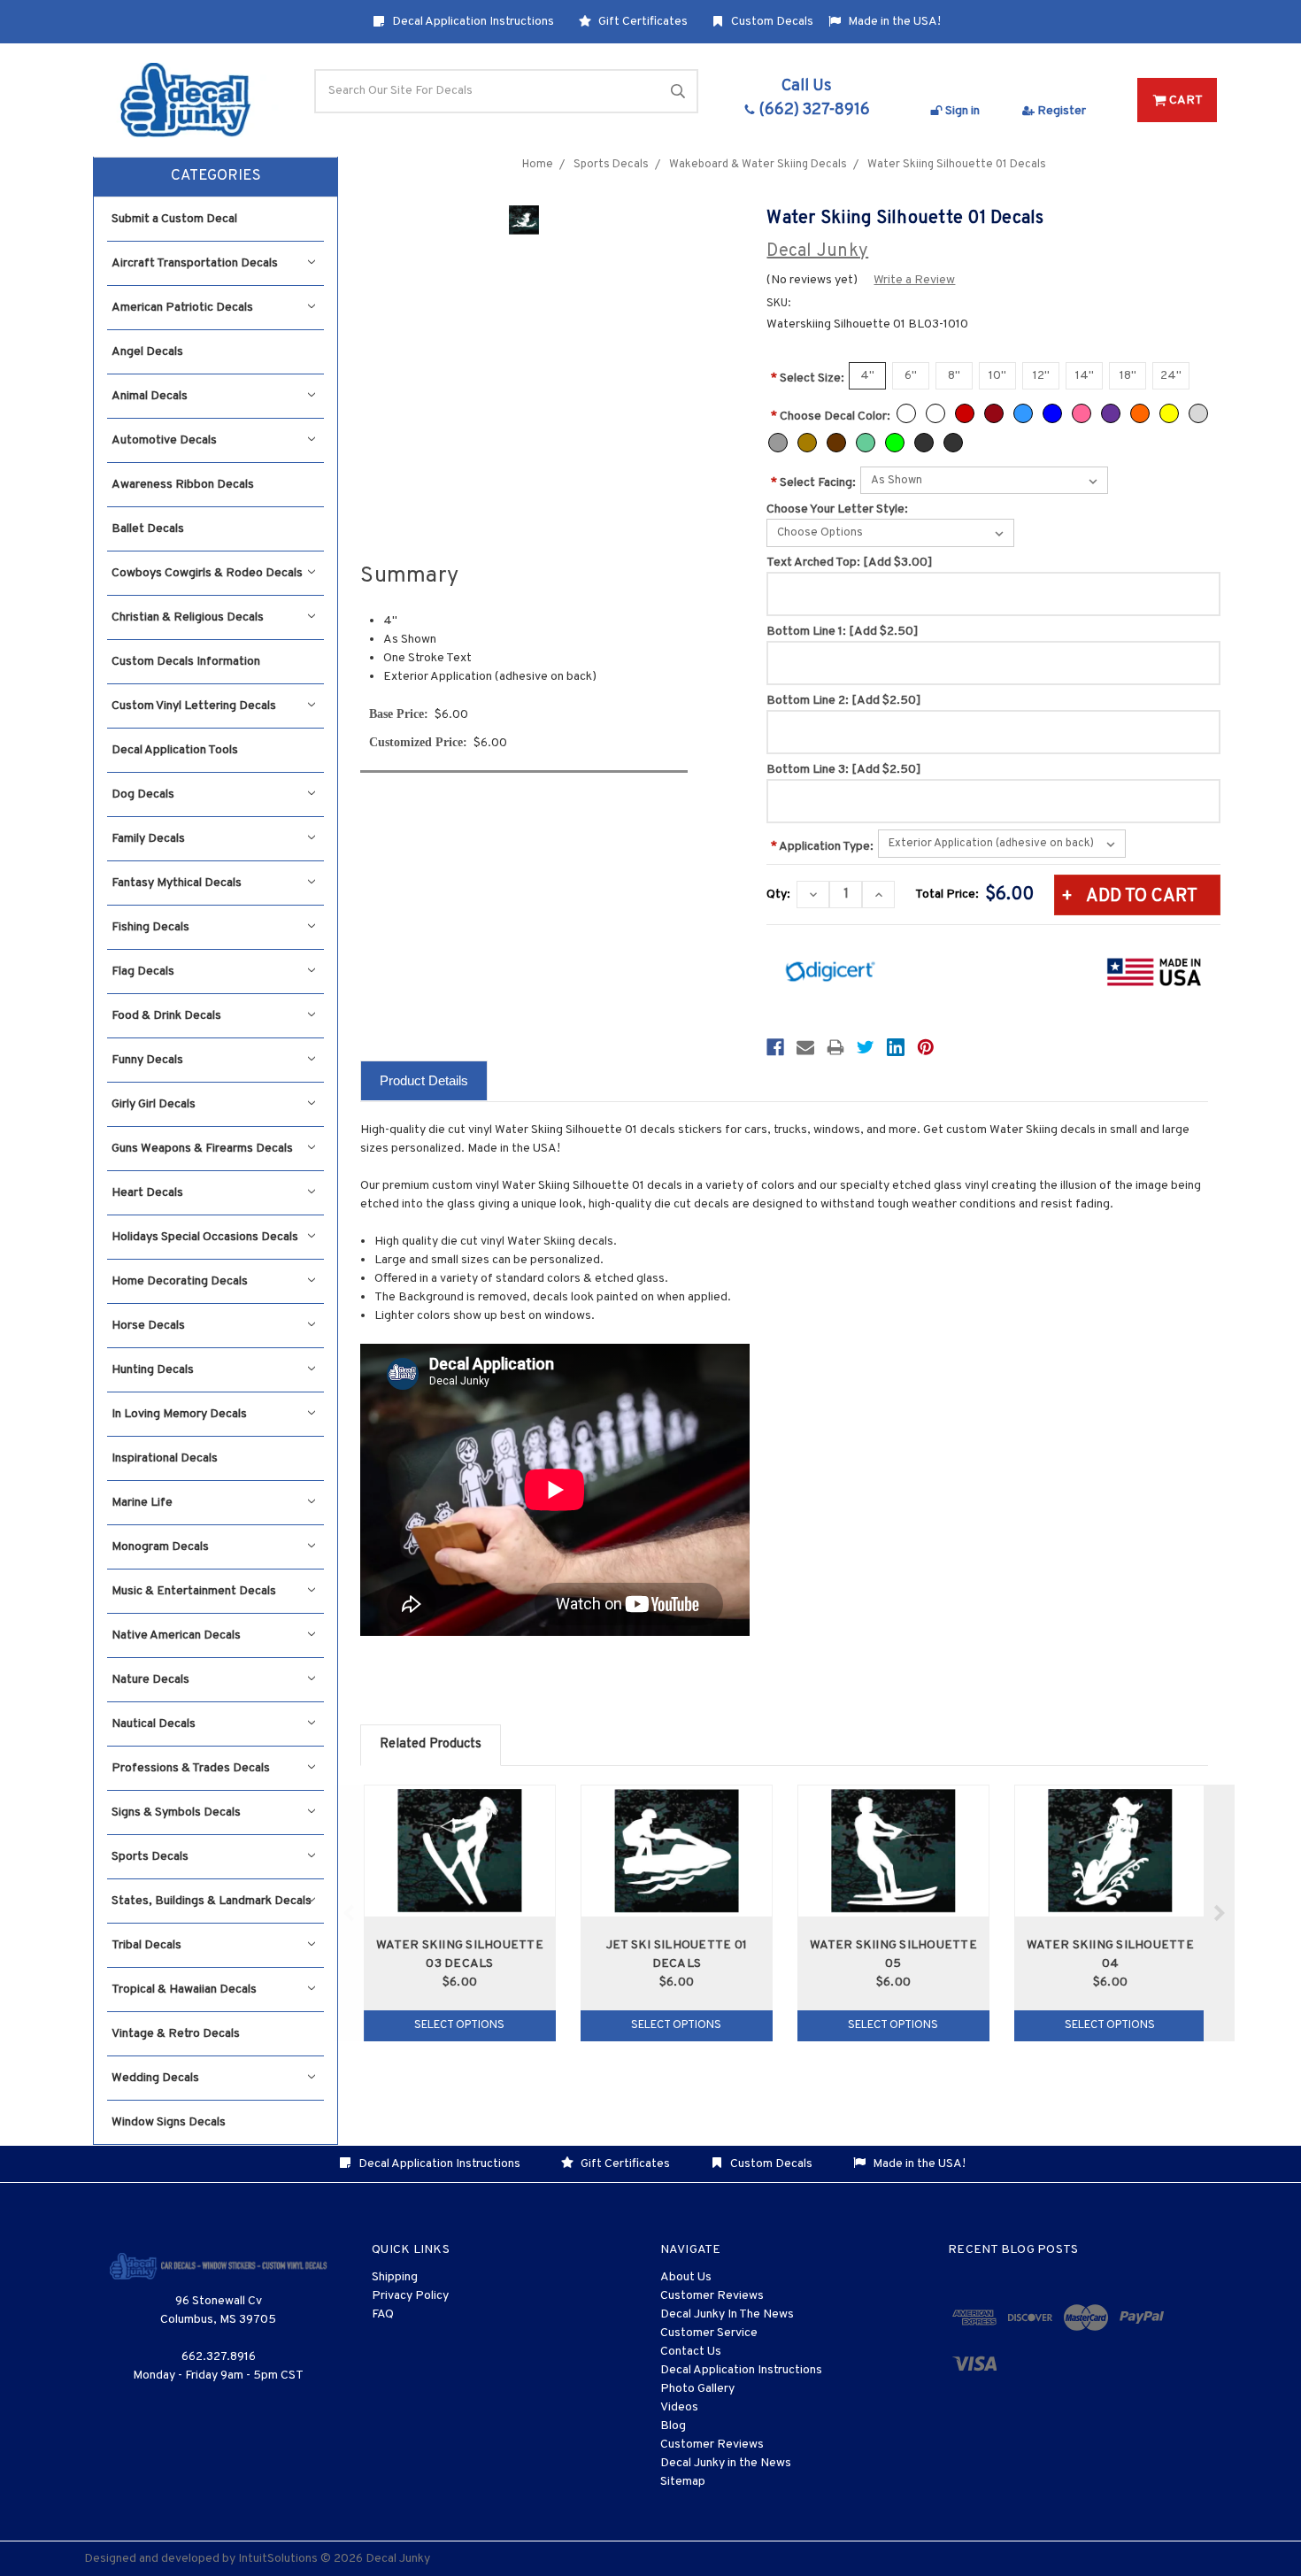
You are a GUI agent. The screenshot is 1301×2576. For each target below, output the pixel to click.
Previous (349, 1913)
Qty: (778, 895)
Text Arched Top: (850, 563)
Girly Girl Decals (154, 1104)
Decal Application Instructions (472, 22)
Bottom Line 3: (844, 770)
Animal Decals (150, 396)
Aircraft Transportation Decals (195, 263)
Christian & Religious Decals (188, 617)
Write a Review (914, 280)
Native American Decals (176, 1635)
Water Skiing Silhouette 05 (893, 1955)
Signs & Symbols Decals (176, 1812)
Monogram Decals (160, 1547)
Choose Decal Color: (831, 416)
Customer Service (709, 2333)
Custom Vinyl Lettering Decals (194, 706)
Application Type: (822, 847)
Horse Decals (148, 1326)
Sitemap (683, 2482)
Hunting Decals (153, 1370)
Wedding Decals (155, 2078)
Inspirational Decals (165, 1458)
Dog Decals (143, 794)
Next (1219, 1913)
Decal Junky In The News (727, 2314)
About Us (686, 2277)
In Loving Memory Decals (179, 1414)
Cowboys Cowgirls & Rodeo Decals (207, 573)
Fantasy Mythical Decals (177, 883)
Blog (673, 2426)
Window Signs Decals (169, 2122)
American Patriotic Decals (182, 308)
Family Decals (148, 839)
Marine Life (142, 1503)
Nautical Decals (154, 1724)
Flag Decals (143, 972)
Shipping (395, 2277)
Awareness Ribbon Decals (183, 485)
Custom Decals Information (186, 662)
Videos (679, 2407)
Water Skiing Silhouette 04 (1110, 1955)
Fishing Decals (150, 927)
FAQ (383, 2314)
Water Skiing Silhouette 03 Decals (460, 1955)
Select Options (459, 2025)
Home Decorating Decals (180, 1281)
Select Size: (808, 378)
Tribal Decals (146, 1945)
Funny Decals (147, 1060)
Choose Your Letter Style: (837, 509)
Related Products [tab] (431, 1744)
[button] (216, 177)
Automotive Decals (164, 440)
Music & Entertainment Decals (194, 1591)
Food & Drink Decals (166, 1016)
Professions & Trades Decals (191, 1768)
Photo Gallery (697, 2389)
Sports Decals (150, 1857)
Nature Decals (150, 1680)
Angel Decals (147, 352)
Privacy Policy (410, 2296)
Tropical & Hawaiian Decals (184, 1990)
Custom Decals (771, 22)
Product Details (424, 1080)
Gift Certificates (642, 22)
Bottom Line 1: (843, 632)
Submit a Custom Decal (174, 219)
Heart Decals (147, 1193)
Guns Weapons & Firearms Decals (202, 1149)
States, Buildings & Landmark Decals (212, 1901)
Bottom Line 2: (844, 701)
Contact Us (691, 2352)
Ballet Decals (148, 529)
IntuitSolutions (278, 2559)
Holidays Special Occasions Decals (205, 1237)
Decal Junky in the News (726, 2463)
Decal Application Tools (175, 750)
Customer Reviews (712, 2296)
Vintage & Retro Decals (176, 2034)
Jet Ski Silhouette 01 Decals (677, 1955)
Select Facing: (813, 483)
